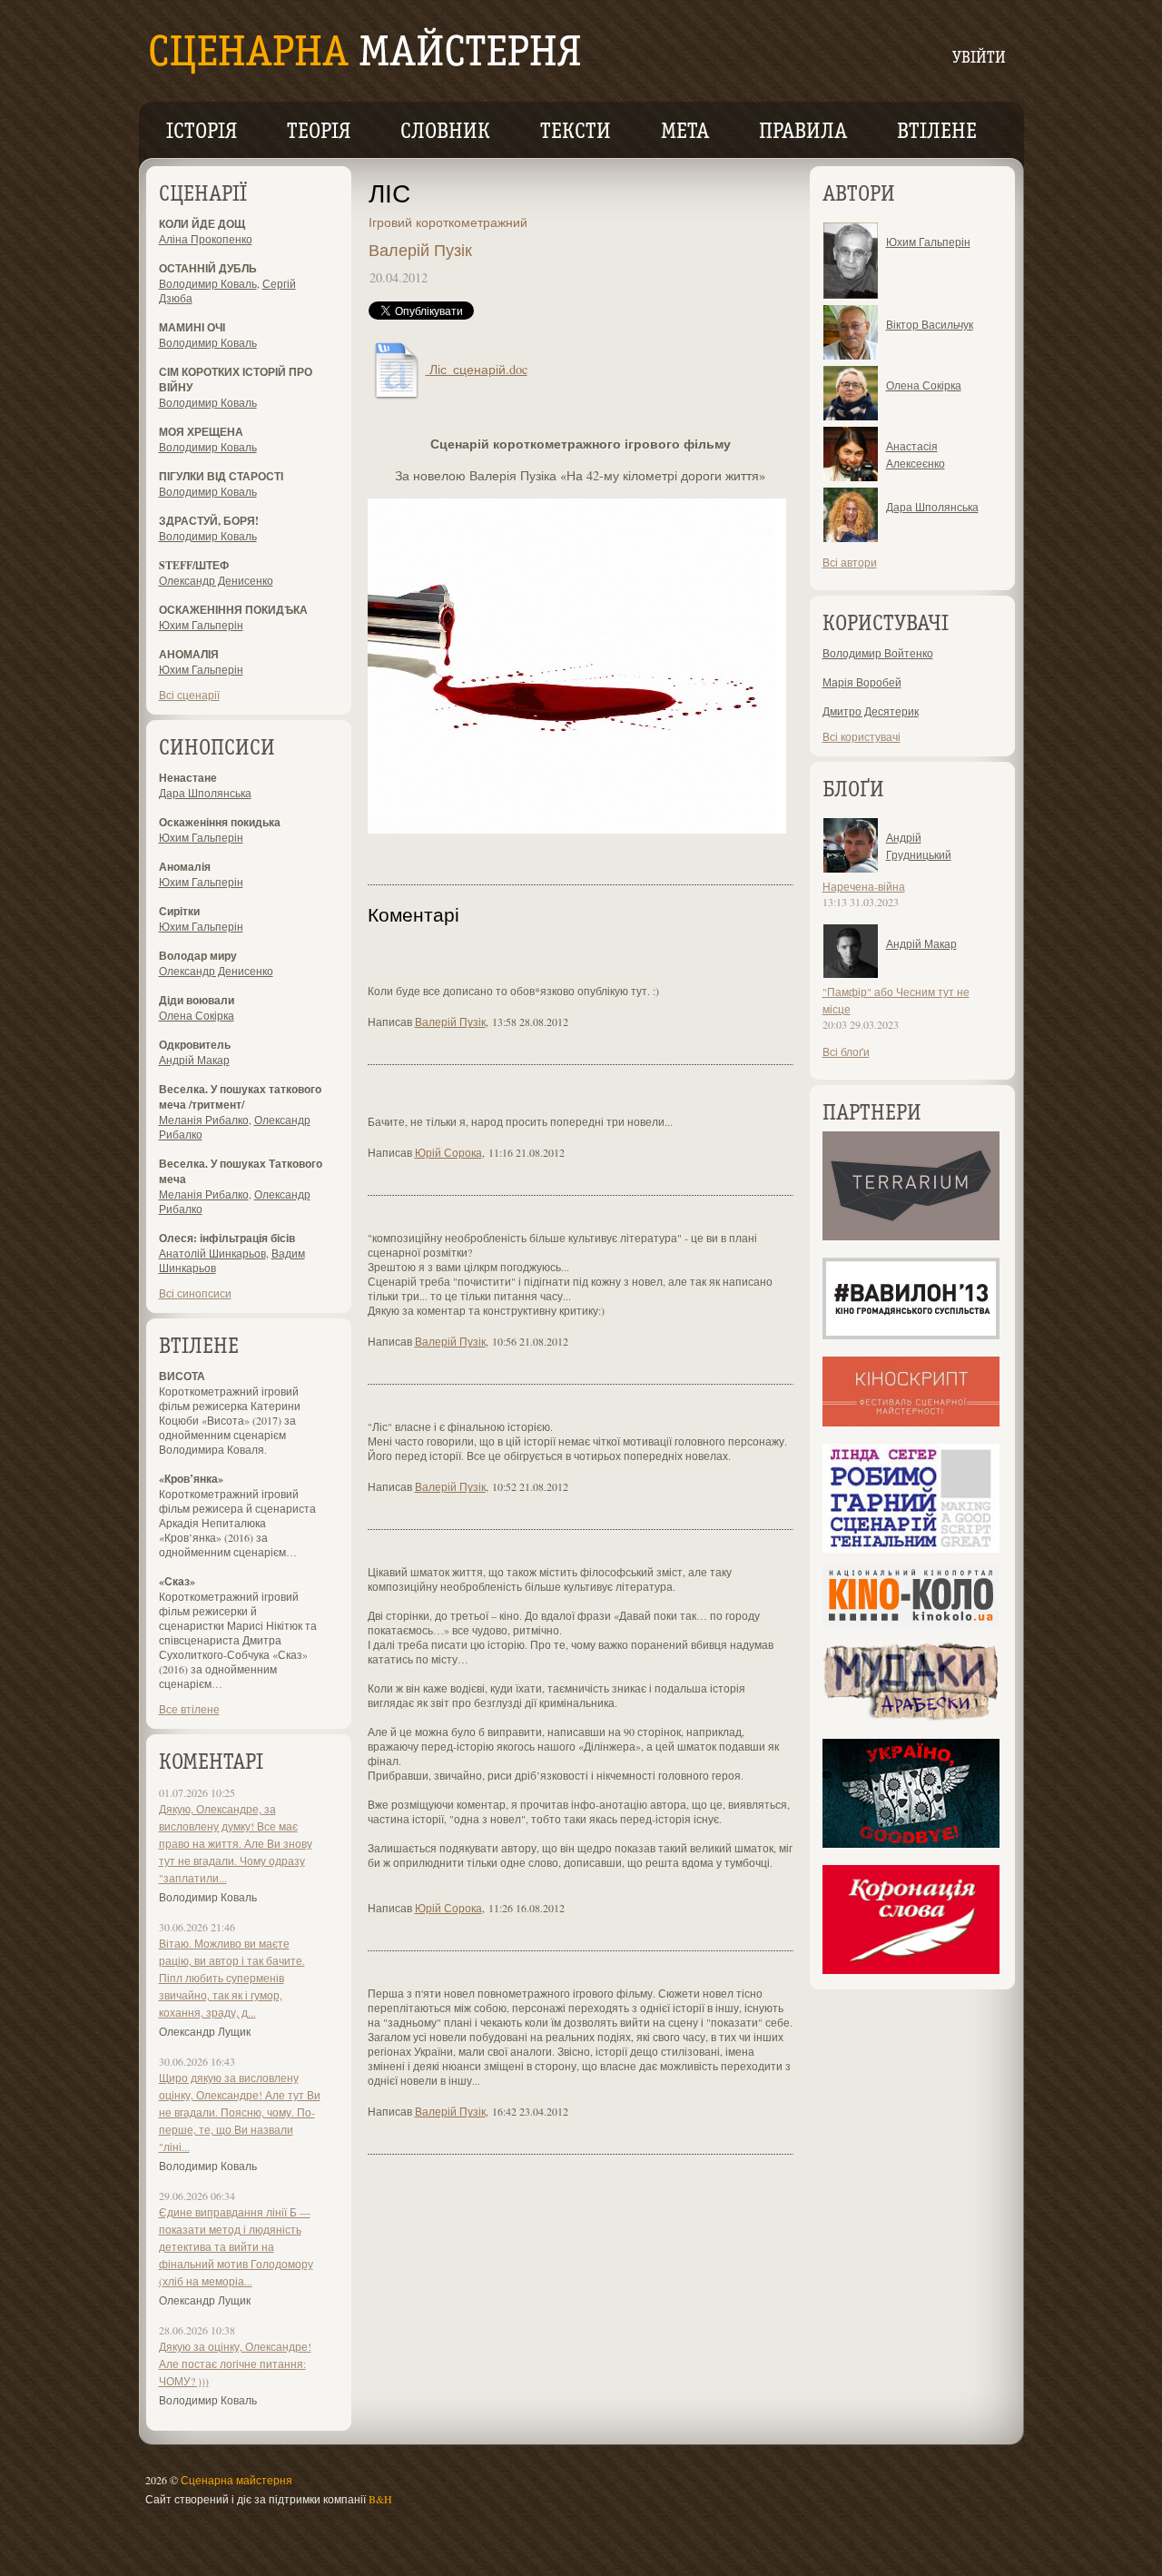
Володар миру (198, 956)
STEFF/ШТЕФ (194, 565)
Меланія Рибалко (204, 1120)
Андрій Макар (194, 1060)
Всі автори (850, 562)
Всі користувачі (862, 736)
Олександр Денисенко (216, 580)
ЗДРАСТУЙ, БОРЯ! (209, 521)
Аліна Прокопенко (206, 239)
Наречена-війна (864, 886)
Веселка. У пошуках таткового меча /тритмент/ (240, 1097)
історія (202, 133)
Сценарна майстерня (236, 2480)
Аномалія (185, 867)
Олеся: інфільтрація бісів (227, 1238)
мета (685, 133)
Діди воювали (197, 1000)
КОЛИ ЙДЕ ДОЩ (202, 224)
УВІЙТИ (979, 59)
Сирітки (179, 911)
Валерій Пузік (420, 250)
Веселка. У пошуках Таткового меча (241, 1171)
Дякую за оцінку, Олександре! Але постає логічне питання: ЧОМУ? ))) (235, 2364)
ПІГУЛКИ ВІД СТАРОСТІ (221, 476)
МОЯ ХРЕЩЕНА (201, 432)
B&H (380, 2499)
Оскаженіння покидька (220, 822)
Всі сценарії (189, 695)
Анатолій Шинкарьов (212, 1253)
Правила (803, 133)
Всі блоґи (846, 1051)
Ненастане (188, 778)
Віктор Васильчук (930, 324)
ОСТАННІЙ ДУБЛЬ (208, 268)
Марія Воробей (862, 682)
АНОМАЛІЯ (189, 654)
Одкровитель (195, 1045)
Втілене (937, 133)
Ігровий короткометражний (448, 222)
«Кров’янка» (191, 1479)
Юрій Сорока (448, 1152)
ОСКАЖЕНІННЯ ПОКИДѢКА (233, 610)
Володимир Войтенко (878, 653)
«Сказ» (177, 1581)
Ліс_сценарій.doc (477, 369)
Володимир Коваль (208, 283)
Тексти (576, 133)
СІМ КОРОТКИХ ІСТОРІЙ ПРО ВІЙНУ (236, 380)
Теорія (319, 133)
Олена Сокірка (197, 1015)
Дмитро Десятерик (871, 711)
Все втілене (189, 1709)
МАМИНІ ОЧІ (192, 327)
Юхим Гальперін (201, 625)
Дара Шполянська (205, 793)
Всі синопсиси (195, 1293)
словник (445, 133)
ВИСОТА (182, 1376)
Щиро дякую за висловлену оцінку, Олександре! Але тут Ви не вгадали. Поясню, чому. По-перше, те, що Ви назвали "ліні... (240, 2112)
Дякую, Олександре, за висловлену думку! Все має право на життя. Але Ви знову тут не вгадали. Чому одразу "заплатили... (236, 1843)
